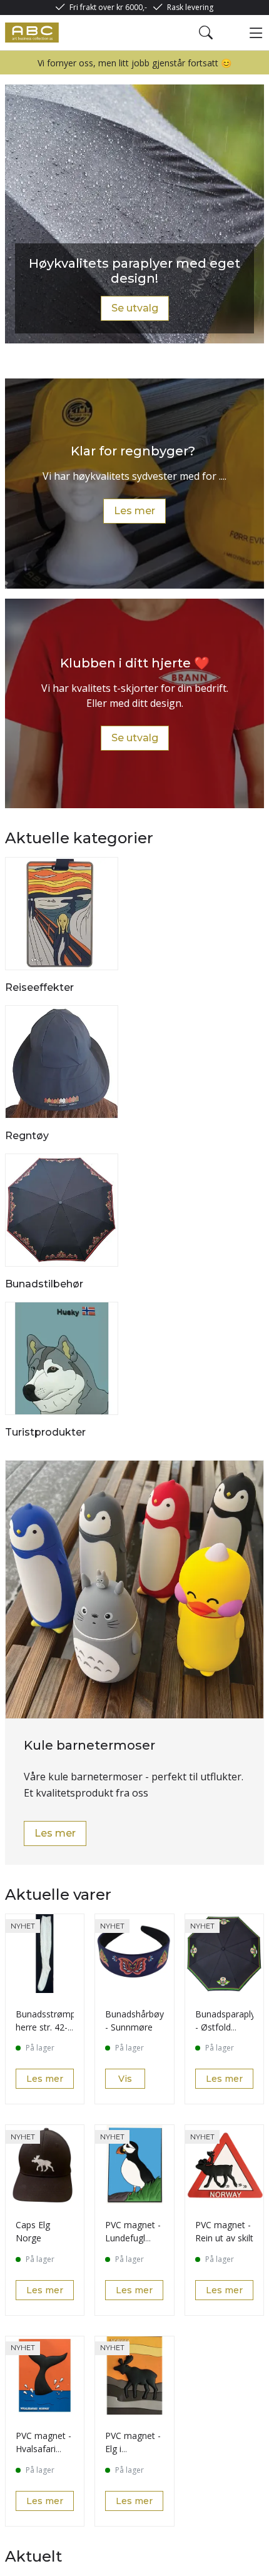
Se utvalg (135, 308)
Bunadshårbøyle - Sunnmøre (138, 2021)
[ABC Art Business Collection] (32, 33)
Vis (125, 2079)
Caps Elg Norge (33, 2231)
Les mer (134, 511)
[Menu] (256, 33)
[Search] (206, 33)
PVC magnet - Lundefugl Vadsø (133, 2238)
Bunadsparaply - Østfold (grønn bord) (225, 2027)
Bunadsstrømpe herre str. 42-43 (48, 2027)
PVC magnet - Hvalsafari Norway (43, 2449)
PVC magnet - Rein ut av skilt (224, 2231)
